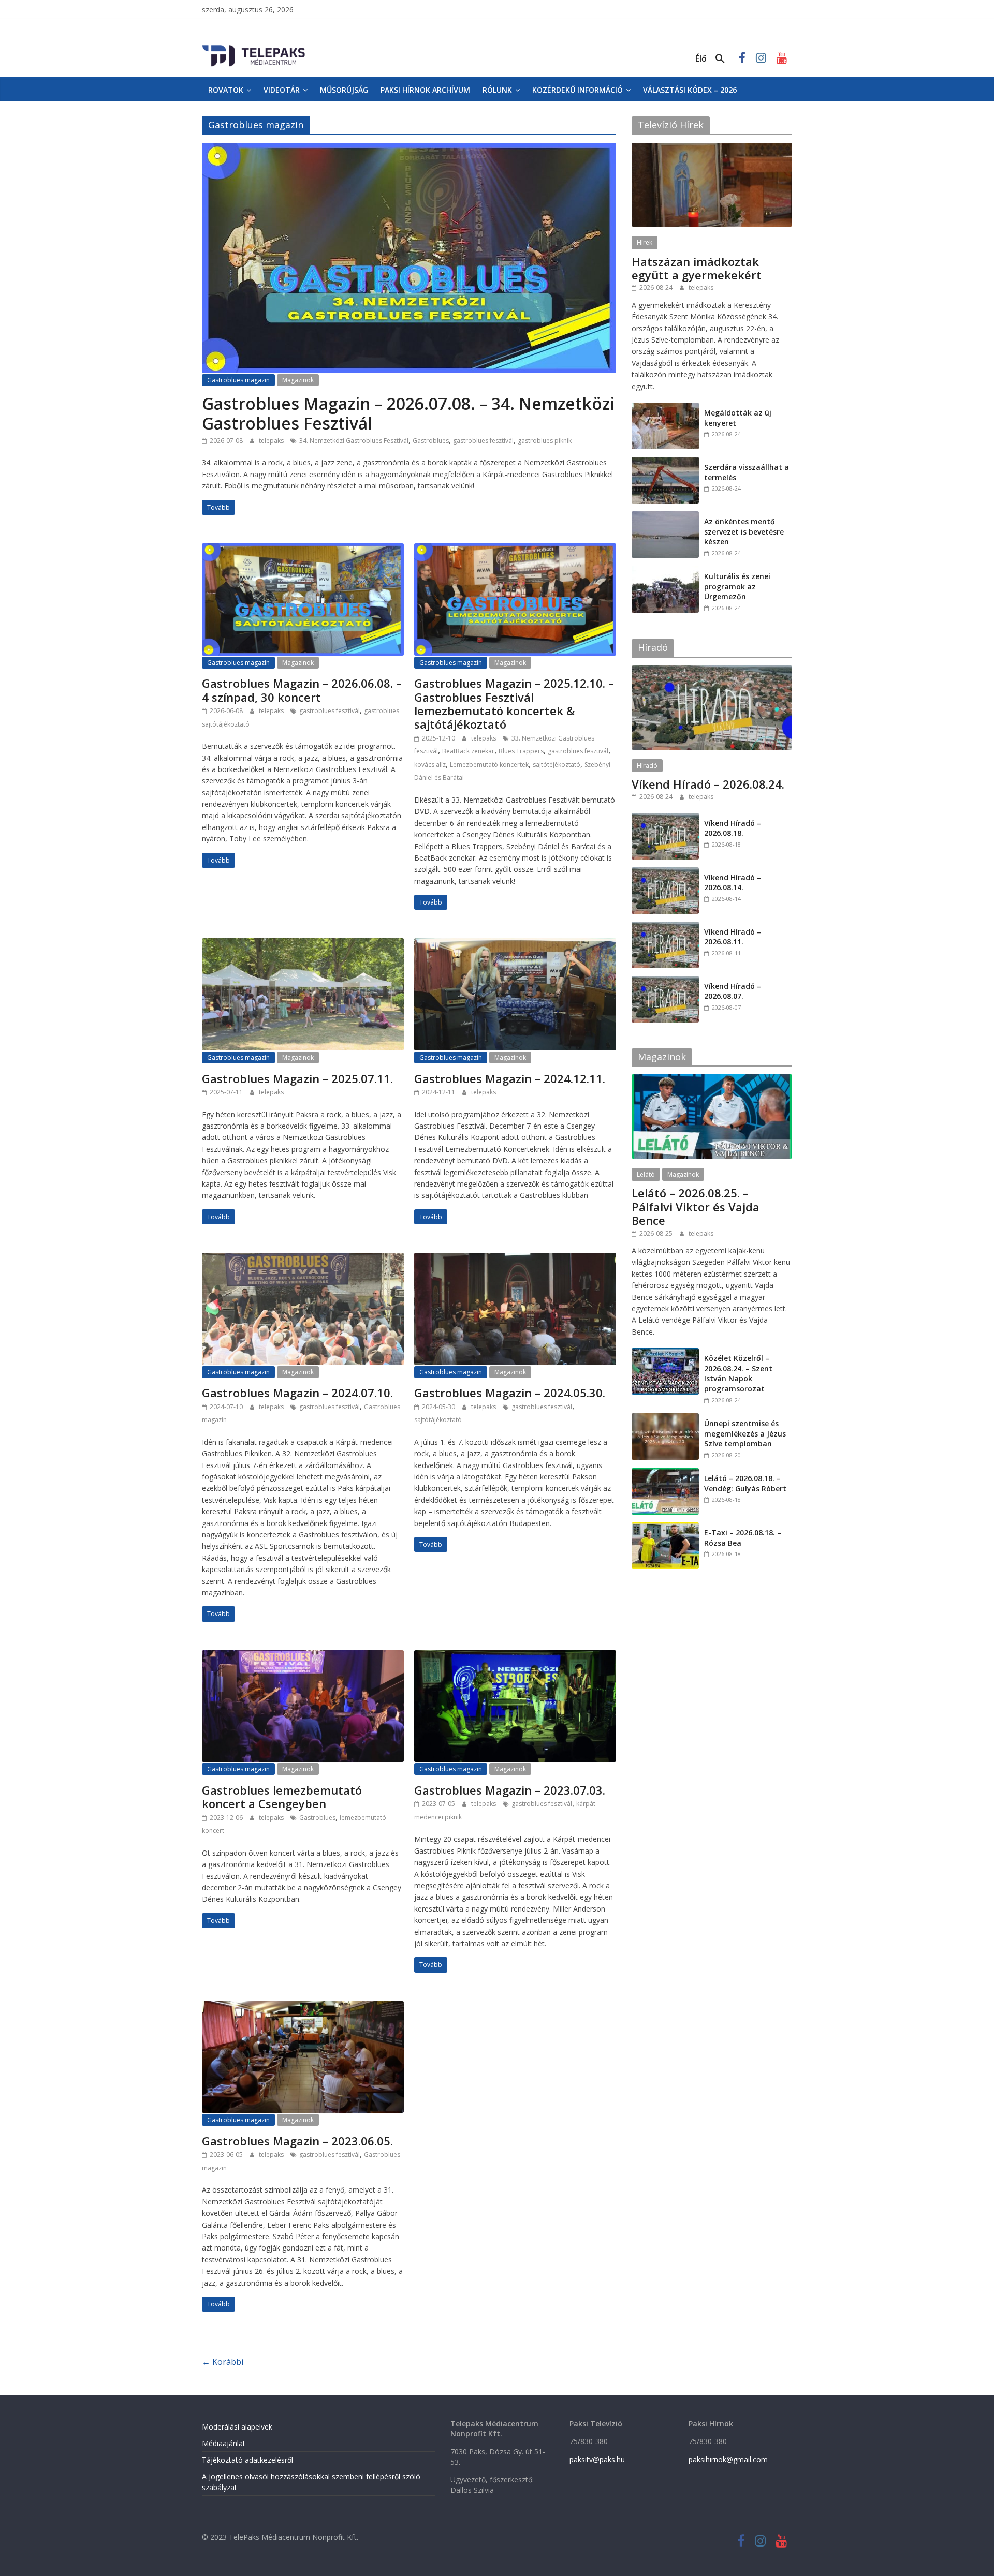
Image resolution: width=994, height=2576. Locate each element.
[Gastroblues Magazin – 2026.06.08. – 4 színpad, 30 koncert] (303, 550)
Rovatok (226, 90)
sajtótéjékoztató (557, 765)
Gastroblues (431, 441)
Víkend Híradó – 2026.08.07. (733, 991)
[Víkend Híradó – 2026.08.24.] (712, 671)
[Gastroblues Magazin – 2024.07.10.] (303, 1259)
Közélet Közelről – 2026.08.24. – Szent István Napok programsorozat (738, 1373)
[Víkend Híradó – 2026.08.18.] (665, 818)
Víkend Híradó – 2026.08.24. (708, 784)
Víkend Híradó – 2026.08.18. (733, 828)
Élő (701, 58)
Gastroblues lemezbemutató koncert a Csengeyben (282, 1797)
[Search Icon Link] (720, 59)
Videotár (282, 90)
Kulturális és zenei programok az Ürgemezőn (737, 586)
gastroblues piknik (545, 441)
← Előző (223, 2365)
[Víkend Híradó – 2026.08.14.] (665, 873)
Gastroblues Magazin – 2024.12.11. (510, 1078)
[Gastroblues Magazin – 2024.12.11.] (515, 944)
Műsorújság (344, 90)
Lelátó (646, 1174)
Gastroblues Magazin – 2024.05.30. (510, 1393)
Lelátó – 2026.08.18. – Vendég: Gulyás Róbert (745, 1483)
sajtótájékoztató (438, 1420)
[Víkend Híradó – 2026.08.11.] (665, 927)
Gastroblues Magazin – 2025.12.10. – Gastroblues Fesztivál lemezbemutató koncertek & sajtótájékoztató (514, 704)
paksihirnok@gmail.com (728, 2459)
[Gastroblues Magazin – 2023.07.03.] (515, 1656)
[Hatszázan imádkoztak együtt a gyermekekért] (712, 148)
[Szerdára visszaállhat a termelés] (665, 462)
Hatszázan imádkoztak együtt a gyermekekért (697, 268)
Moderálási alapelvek (237, 2427)
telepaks (272, 441)
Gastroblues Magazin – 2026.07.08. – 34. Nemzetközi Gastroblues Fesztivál (408, 413)
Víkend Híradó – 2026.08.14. (733, 883)
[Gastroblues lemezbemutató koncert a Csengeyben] (303, 1656)
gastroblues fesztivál (483, 441)
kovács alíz (430, 765)
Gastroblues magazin (238, 380)
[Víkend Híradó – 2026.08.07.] (665, 981)
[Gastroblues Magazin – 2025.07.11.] (303, 944)
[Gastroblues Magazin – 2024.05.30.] (515, 1259)
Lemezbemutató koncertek (489, 765)
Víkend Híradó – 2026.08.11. (733, 937)
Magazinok (298, 380)
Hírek (645, 242)
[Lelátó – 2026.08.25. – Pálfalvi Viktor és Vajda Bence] (712, 1080)
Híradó (647, 766)
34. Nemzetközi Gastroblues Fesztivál (354, 441)
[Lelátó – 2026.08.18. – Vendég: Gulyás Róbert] (665, 1474)
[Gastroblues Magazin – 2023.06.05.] (303, 2007)
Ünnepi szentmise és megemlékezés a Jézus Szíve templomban (745, 1433)
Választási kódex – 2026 (690, 90)
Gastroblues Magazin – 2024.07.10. (297, 1393)
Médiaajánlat (224, 2443)
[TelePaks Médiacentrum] (254, 47)
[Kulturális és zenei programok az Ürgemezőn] (665, 572)
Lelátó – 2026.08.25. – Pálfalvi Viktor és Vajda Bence (696, 1206)
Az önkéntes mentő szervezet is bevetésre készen (744, 531)
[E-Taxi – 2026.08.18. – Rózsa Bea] (665, 1528)
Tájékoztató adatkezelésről (247, 2460)
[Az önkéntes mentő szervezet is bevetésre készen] (665, 517)
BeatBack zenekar (468, 751)
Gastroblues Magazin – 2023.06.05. (297, 2141)
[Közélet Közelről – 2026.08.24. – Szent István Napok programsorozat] (665, 1353)
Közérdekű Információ (578, 90)
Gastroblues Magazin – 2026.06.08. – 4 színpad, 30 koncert (302, 690)
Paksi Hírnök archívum (425, 90)
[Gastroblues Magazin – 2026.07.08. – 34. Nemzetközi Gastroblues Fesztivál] (409, 149)
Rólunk (497, 90)
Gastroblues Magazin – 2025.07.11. (297, 1078)
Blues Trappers (521, 751)
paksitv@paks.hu (597, 2459)
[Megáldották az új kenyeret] (665, 408)
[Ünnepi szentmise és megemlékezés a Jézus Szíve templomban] (665, 1419)
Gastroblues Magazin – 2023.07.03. (510, 1790)
